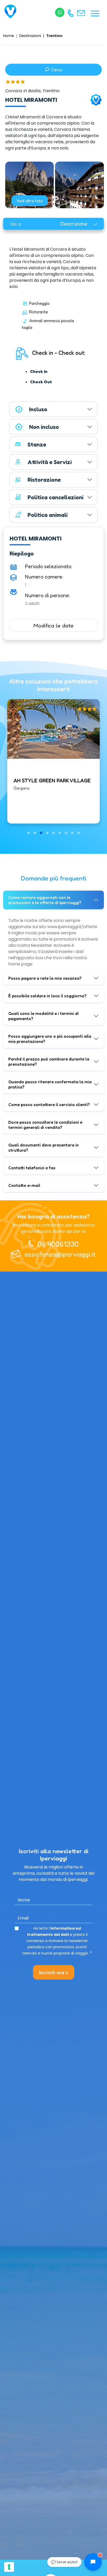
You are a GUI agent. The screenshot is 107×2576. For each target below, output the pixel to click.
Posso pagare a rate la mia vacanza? (45, 978)
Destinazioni (30, 36)
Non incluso (44, 427)
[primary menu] (95, 13)
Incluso (38, 409)
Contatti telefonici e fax (32, 1168)
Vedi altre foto (30, 201)
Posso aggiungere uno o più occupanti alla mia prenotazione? (50, 1039)
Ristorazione (44, 480)
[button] (29, 833)
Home (9, 36)
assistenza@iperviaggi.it (60, 1254)
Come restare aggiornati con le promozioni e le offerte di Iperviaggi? (45, 900)
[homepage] (11, 12)
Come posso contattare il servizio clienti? (49, 1105)
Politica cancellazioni (55, 497)
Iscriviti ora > (54, 1972)
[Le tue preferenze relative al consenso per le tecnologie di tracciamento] (9, 2567)
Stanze (37, 444)
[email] (82, 12)
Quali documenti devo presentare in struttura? (44, 1148)
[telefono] (71, 13)
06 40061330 (58, 1244)
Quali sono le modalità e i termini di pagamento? (44, 1016)
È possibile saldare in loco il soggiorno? (47, 996)
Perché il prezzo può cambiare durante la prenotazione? (49, 1062)
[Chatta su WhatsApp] (60, 12)
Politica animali (48, 515)
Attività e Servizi (50, 462)
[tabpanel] (53, 385)
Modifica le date (53, 625)
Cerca (56, 70)
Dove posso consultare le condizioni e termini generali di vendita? (45, 1125)
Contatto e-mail (24, 1185)
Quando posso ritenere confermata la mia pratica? (50, 1084)
